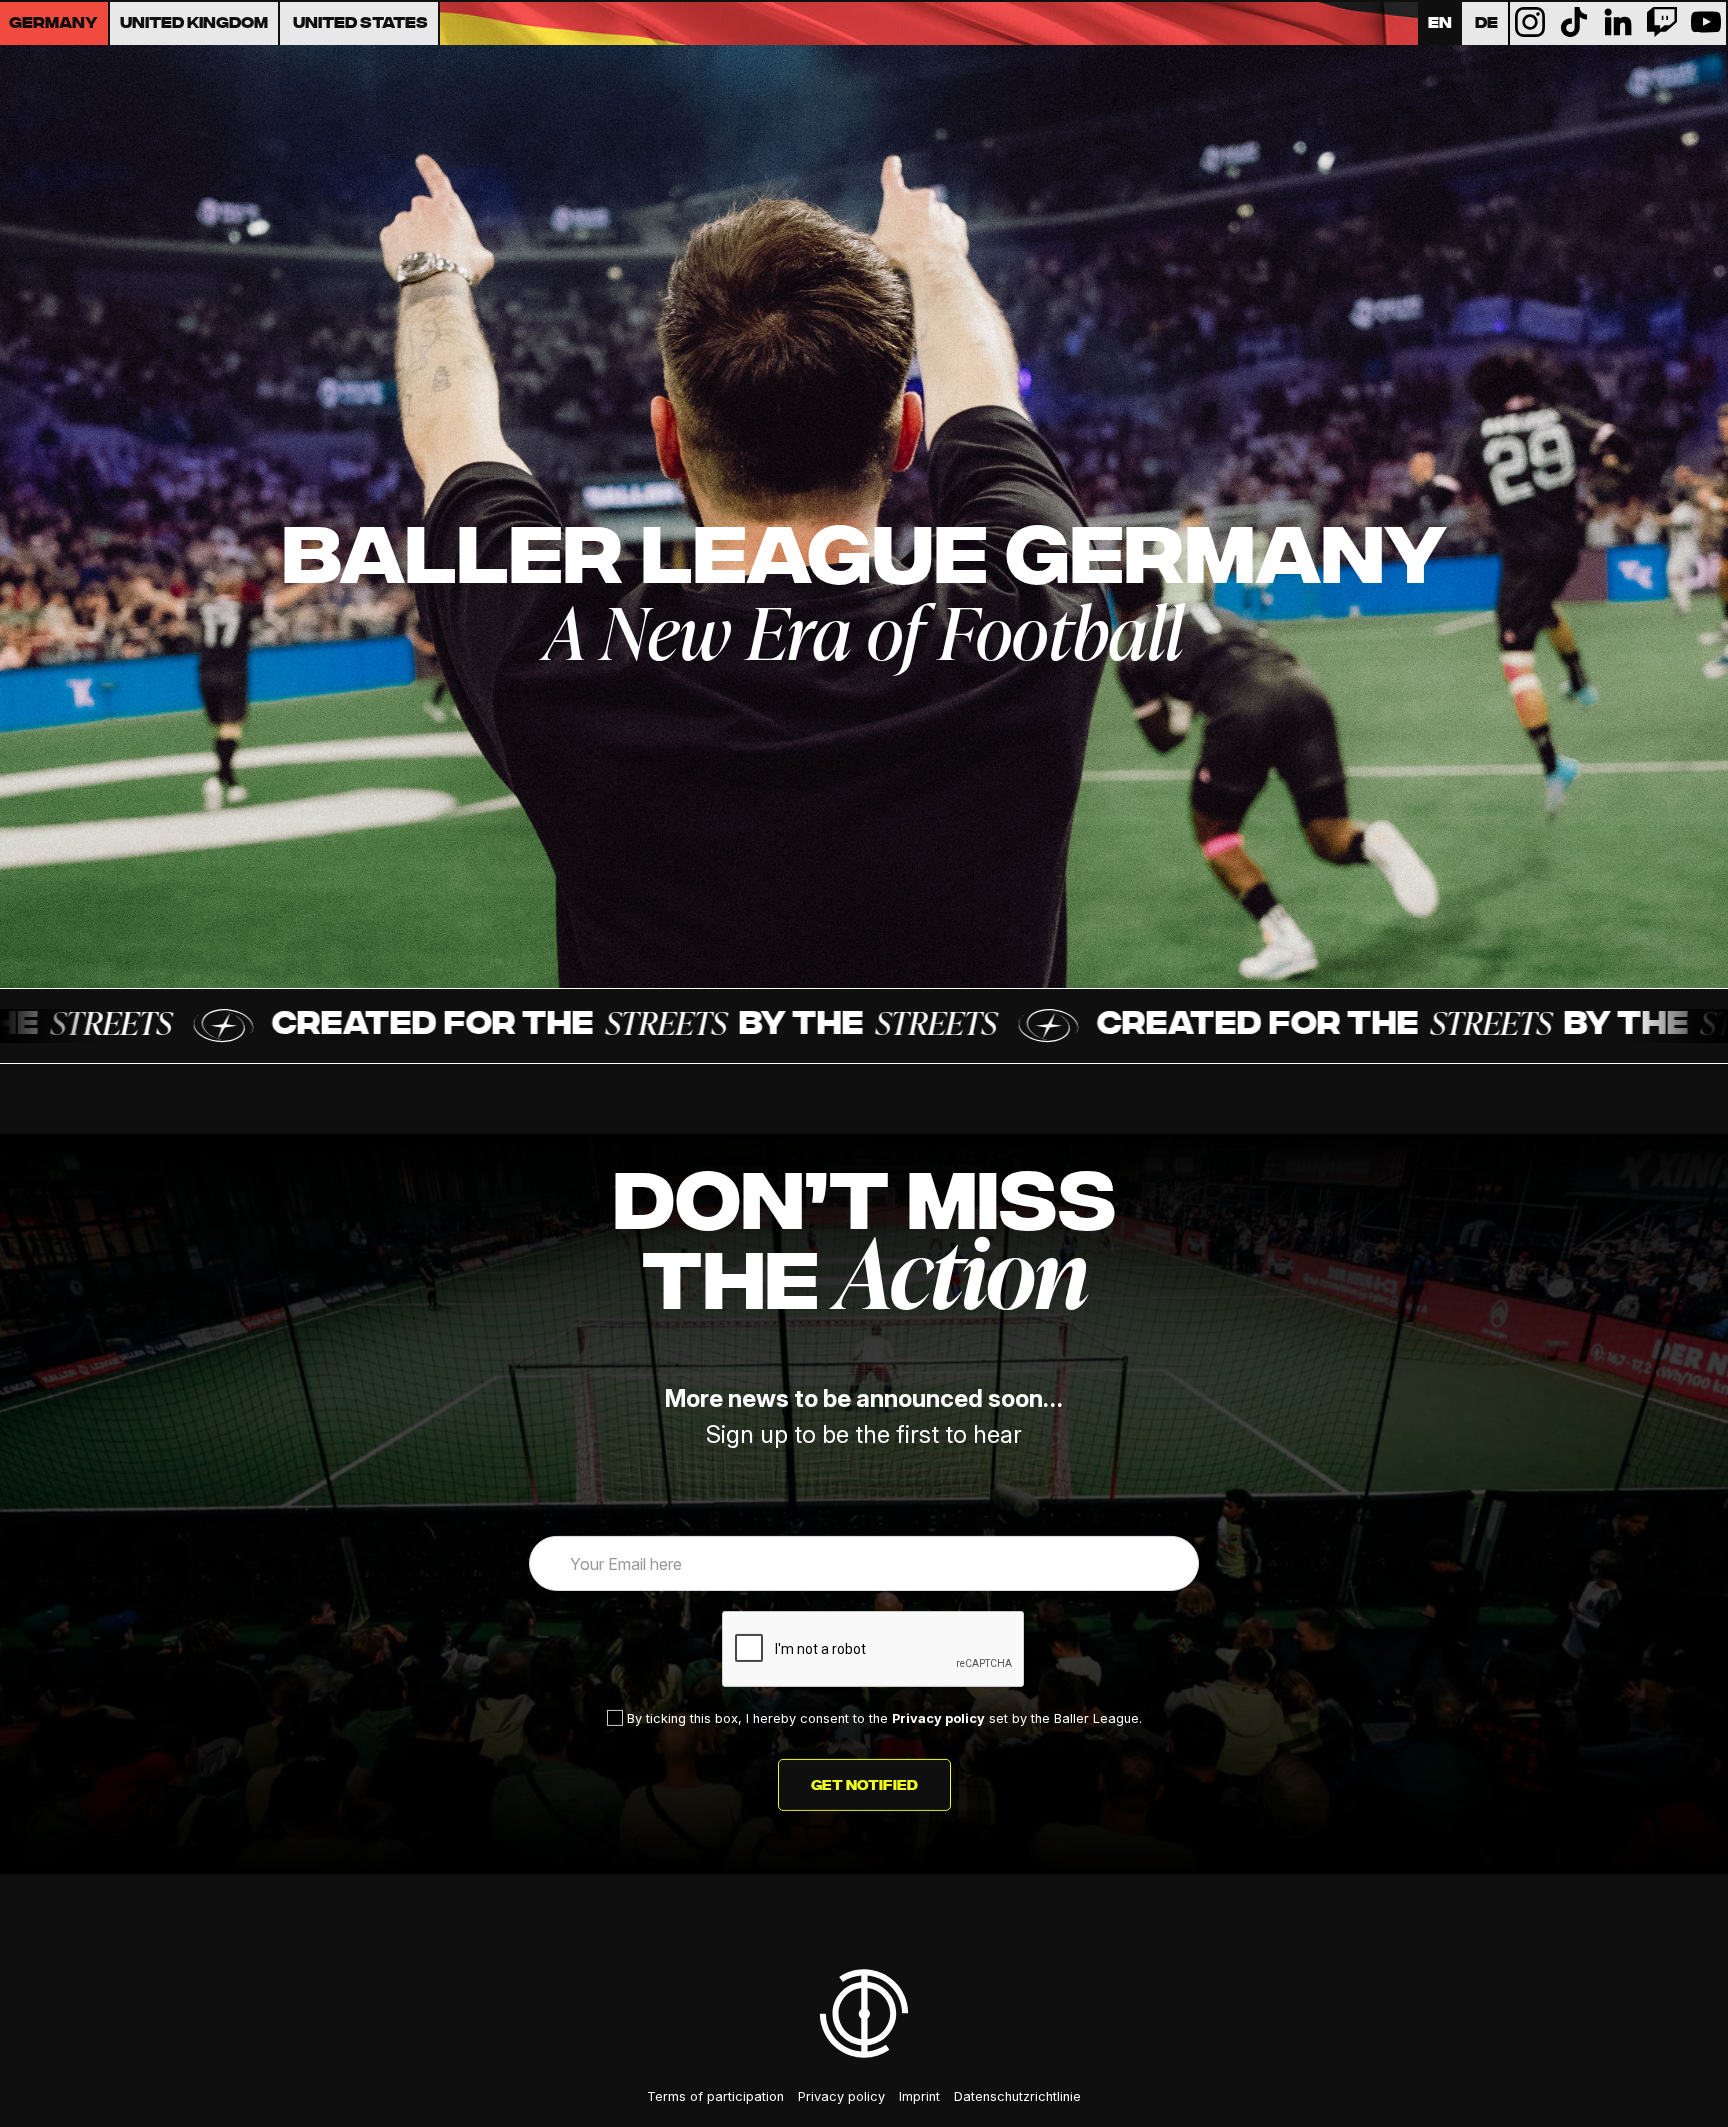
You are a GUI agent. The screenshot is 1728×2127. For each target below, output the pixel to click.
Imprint (919, 2096)
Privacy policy (938, 1718)
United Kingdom (194, 23)
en (1440, 23)
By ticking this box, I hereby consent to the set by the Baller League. (882, 1718)
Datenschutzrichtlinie (1017, 2096)
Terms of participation (715, 2096)
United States (360, 23)
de (1486, 23)
